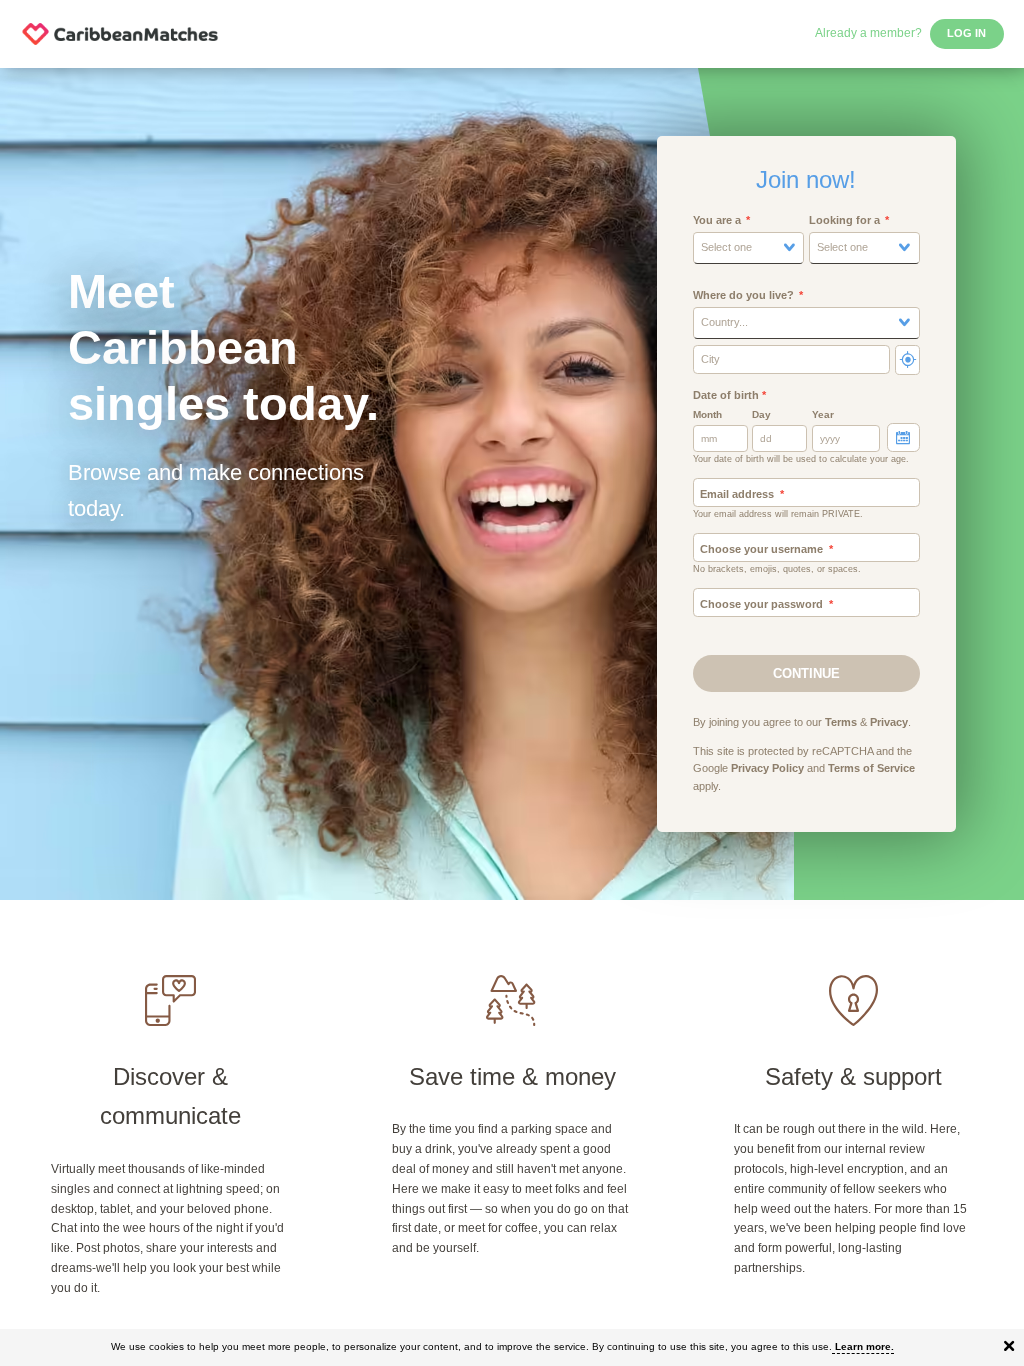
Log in (966, 33)
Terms (841, 722)
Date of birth (729, 395)
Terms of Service (871, 768)
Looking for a (844, 220)
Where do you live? (743, 295)
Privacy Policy (767, 768)
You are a (717, 220)
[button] (748, 248)
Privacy (889, 722)
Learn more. (864, 1346)
